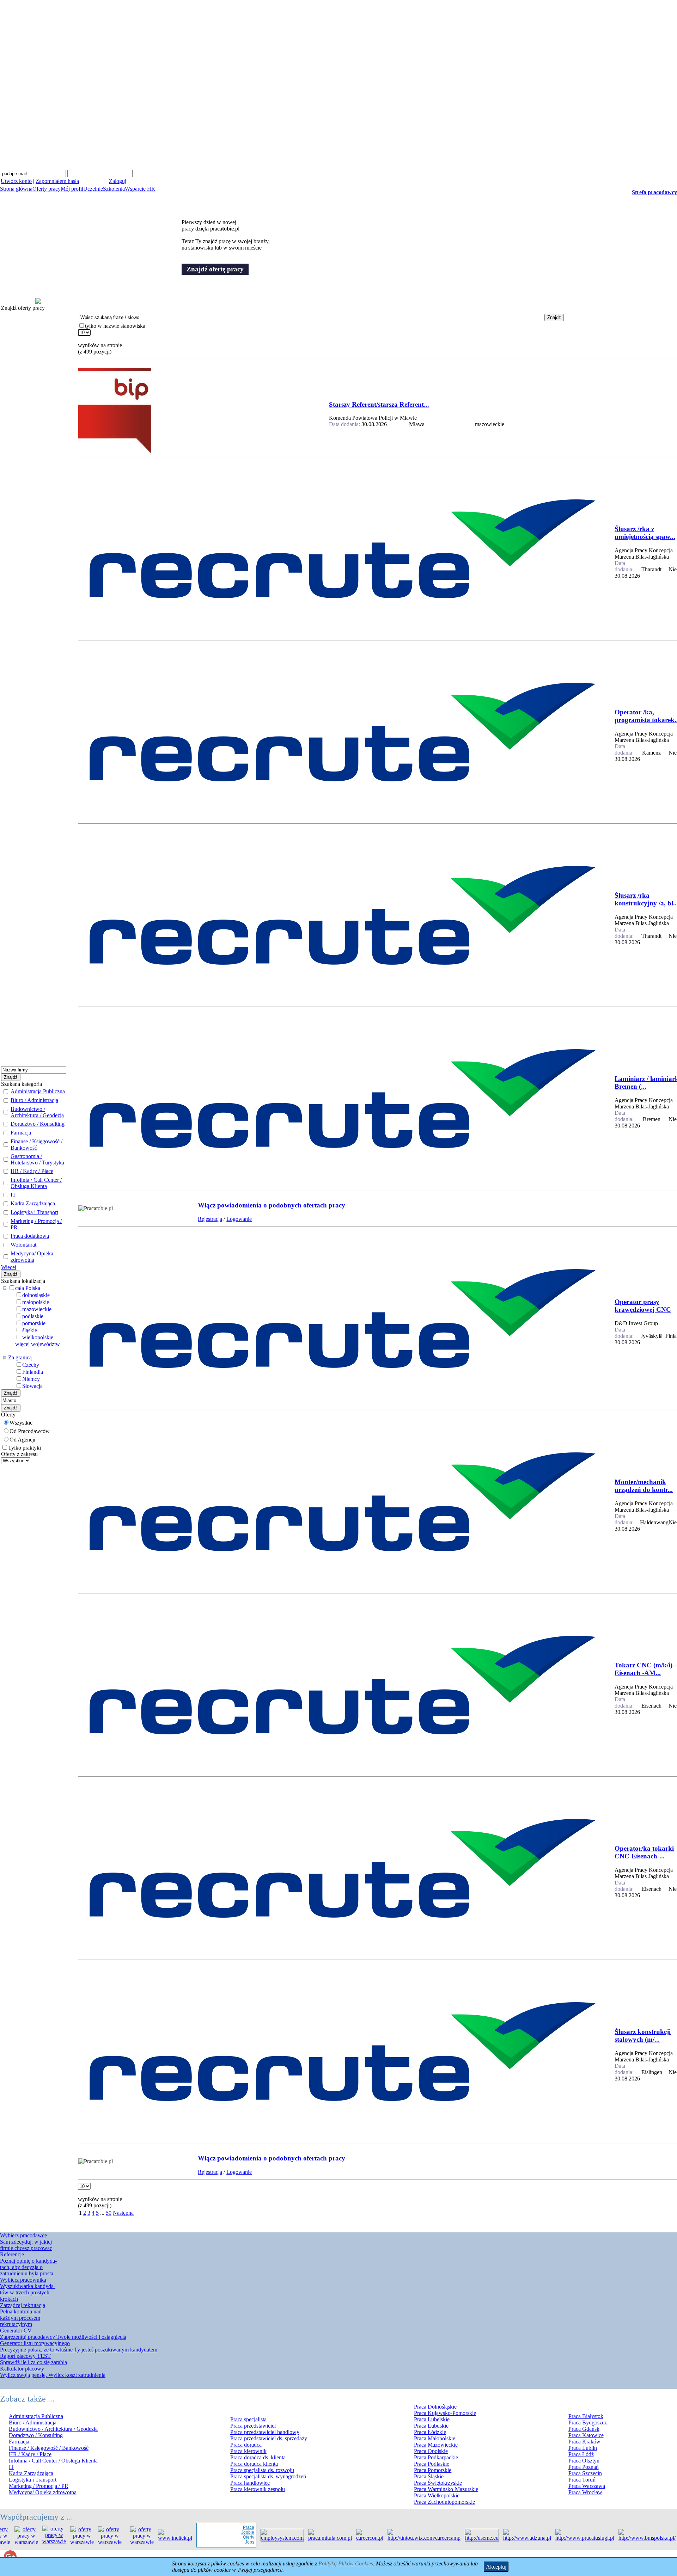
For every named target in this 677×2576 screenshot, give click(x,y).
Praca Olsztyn (584, 2461)
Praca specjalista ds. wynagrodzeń (268, 2476)
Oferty (218, 2537)
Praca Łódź (581, 2454)
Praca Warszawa (587, 2486)
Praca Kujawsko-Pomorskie (445, 2413)
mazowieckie (37, 1309)
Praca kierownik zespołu (258, 2489)
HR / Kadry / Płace (32, 1171)
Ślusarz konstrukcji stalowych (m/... (643, 2036)
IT (13, 1195)
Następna (123, 2213)
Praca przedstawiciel (253, 2426)
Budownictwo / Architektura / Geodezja (37, 1112)
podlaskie (33, 1316)
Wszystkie (21, 1423)
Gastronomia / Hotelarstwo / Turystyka (37, 1159)
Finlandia (33, 1372)
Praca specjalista (248, 2419)
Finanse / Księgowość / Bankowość (36, 1145)
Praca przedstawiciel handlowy (265, 2432)
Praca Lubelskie (432, 2419)
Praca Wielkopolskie (437, 2495)
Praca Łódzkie (430, 2432)
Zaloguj (118, 181)
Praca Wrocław (585, 2492)
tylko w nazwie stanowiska (115, 326)
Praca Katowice (586, 2435)
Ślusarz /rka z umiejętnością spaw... (645, 533)
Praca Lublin (583, 2448)
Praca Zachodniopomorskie (444, 2502)
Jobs (219, 2542)
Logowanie (239, 1219)
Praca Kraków (584, 2442)
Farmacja (21, 1133)
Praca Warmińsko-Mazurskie (446, 2489)
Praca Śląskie (429, 2476)
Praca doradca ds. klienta (258, 2457)
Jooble (217, 2532)
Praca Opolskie (431, 2451)
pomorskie (34, 1323)
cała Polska (28, 1288)
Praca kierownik (248, 2451)
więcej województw (38, 1344)
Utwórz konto (16, 181)
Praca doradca (246, 2445)
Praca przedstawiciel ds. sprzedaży (269, 2438)
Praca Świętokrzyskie (438, 2483)
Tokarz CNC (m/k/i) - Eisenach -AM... (645, 1669)
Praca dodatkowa (30, 1236)
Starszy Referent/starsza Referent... (379, 404)
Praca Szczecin (585, 2473)
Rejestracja (210, 1219)
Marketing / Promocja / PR (39, 2486)
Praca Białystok (586, 2416)
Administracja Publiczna (38, 1091)
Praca (218, 2527)
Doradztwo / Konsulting (38, 1124)
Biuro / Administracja (34, 1100)
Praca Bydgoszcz (588, 2423)
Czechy (31, 1365)
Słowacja (32, 1386)
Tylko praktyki (25, 1448)
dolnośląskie (36, 1295)
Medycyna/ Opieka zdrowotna (32, 1257)
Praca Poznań (584, 2467)
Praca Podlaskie (432, 2464)
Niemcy (31, 1379)
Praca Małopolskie (435, 2438)
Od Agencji (22, 1440)
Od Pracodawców (30, 1431)
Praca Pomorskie (433, 2470)
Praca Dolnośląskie (435, 2407)
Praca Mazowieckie (436, 2445)
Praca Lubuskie (431, 2426)
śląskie (30, 1330)
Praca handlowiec (250, 2483)
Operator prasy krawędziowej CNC (643, 1306)
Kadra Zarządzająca (33, 1203)
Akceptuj (496, 2567)
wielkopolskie (38, 1337)
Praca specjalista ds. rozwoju (262, 2470)
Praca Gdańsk (584, 2429)
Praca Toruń (582, 2480)
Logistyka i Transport (34, 1212)
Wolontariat (23, 1245)
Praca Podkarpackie (436, 2457)
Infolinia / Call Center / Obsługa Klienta (36, 1183)
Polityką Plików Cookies (346, 2563)
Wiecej (9, 1267)
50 (109, 2213)
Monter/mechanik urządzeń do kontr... (644, 1486)
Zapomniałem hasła (57, 181)
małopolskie (36, 1302)
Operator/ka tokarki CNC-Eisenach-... (644, 1852)
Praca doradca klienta (254, 2464)
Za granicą (20, 1357)
